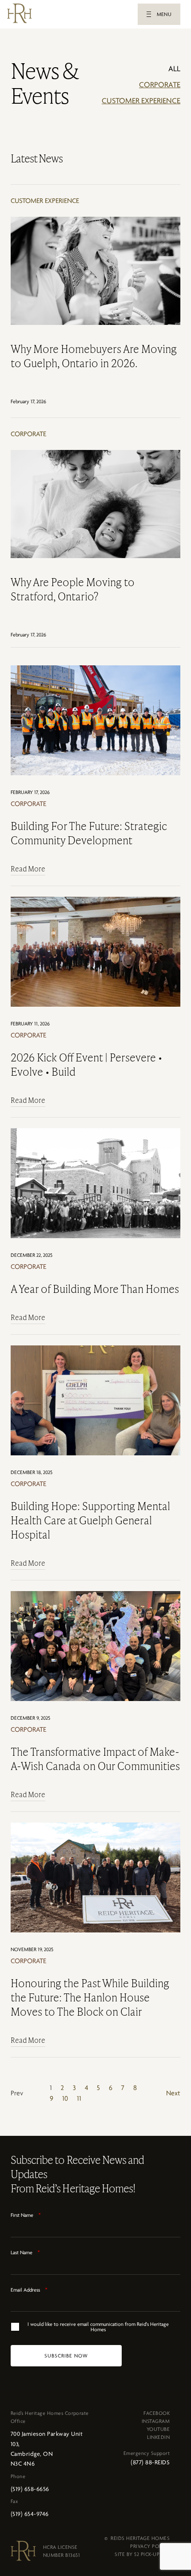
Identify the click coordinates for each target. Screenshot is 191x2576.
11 (79, 2098)
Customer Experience (141, 101)
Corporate (160, 85)
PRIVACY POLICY (150, 2546)
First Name (26, 2215)
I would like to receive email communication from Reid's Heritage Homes (98, 2327)
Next (173, 2093)
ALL (174, 69)
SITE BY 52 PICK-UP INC (142, 2554)
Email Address (29, 2290)
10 (65, 2098)
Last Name (25, 2252)
